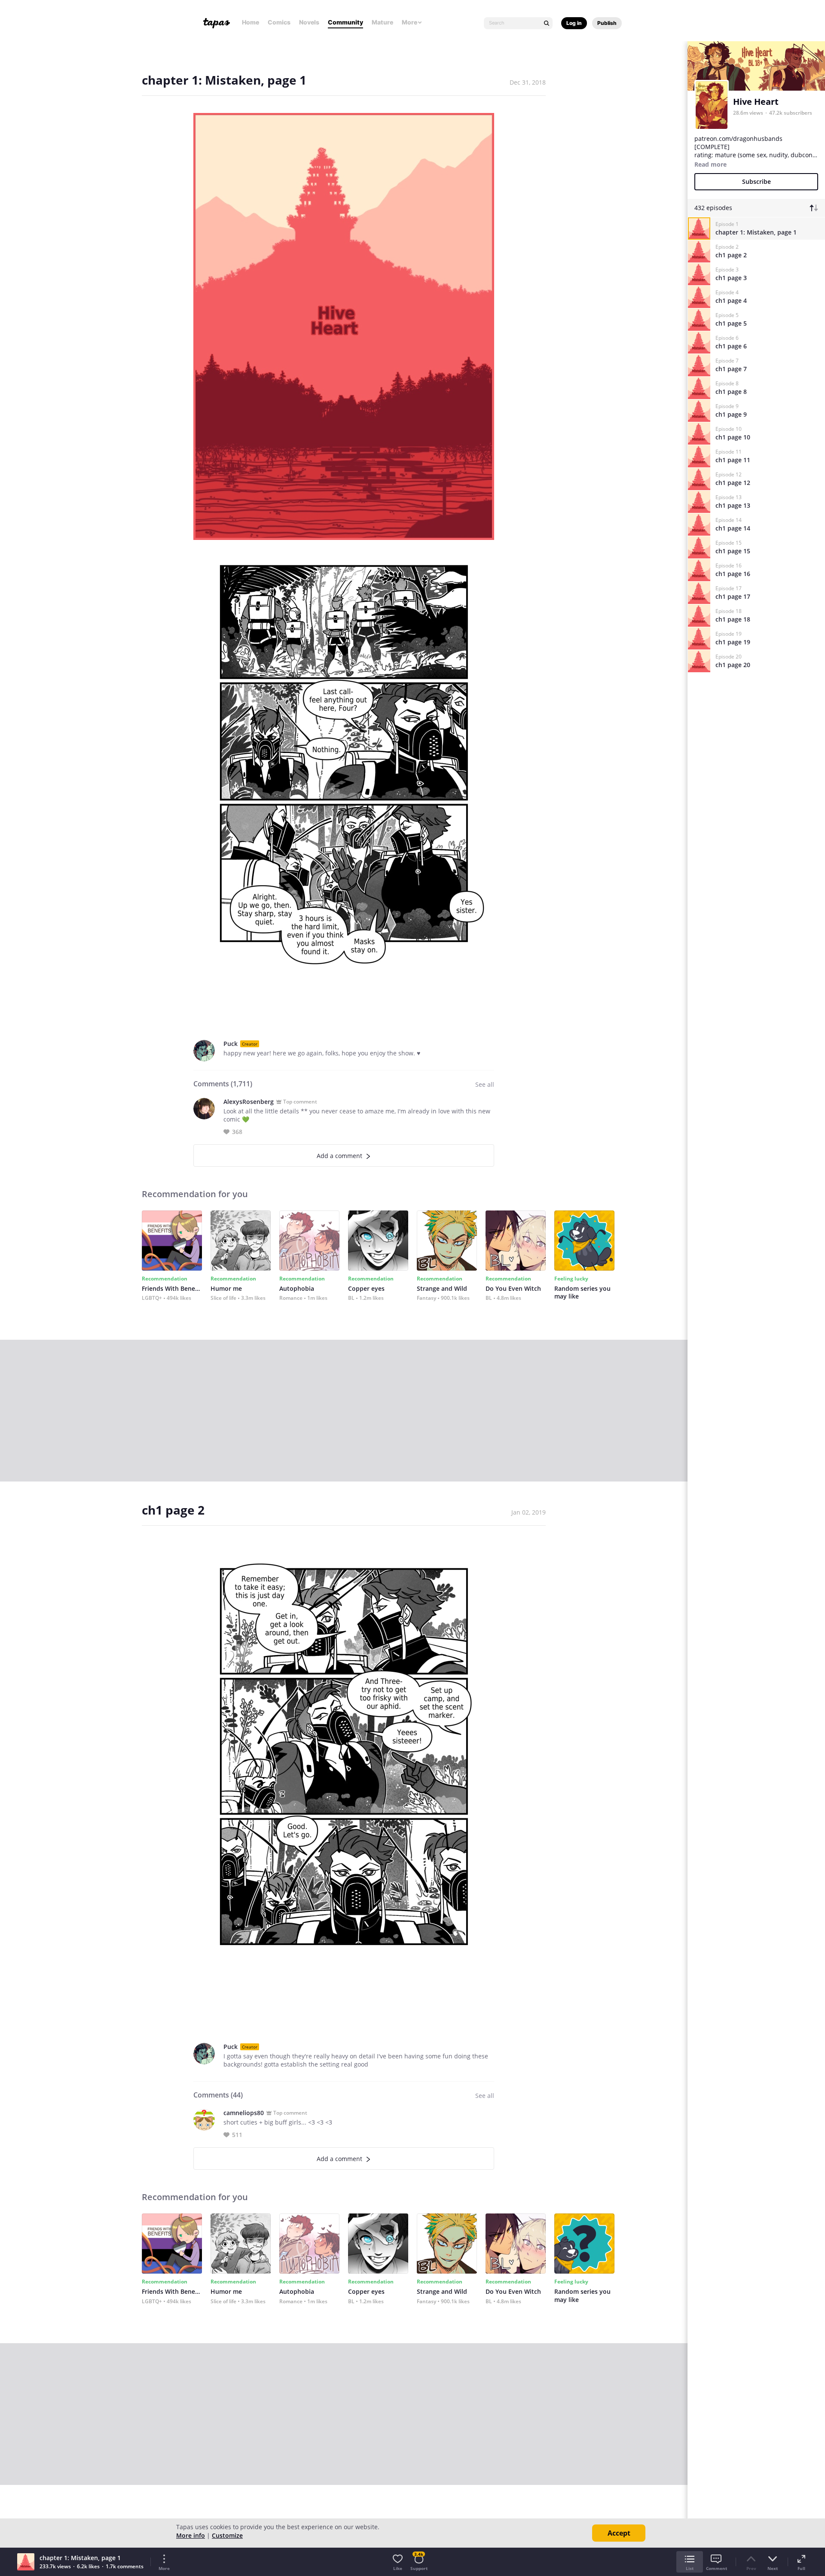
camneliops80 (244, 2113)
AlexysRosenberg (249, 1102)
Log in (574, 23)
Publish (607, 23)
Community (345, 22)
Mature (382, 22)
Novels (309, 22)
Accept (619, 2533)
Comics (279, 22)
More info (191, 2535)
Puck (231, 1044)
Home (251, 22)
